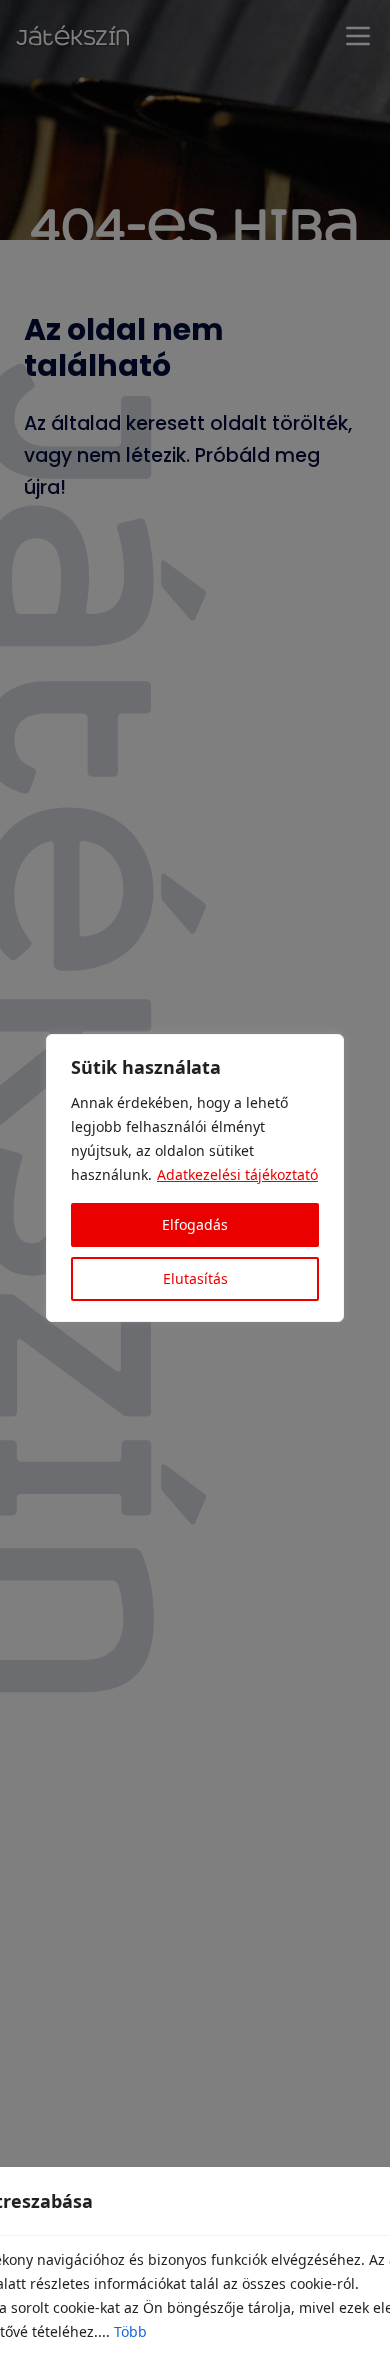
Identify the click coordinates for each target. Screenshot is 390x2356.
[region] (195, 1178)
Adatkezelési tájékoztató (237, 1174)
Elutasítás (195, 1278)
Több (130, 2331)
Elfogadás (195, 1224)
